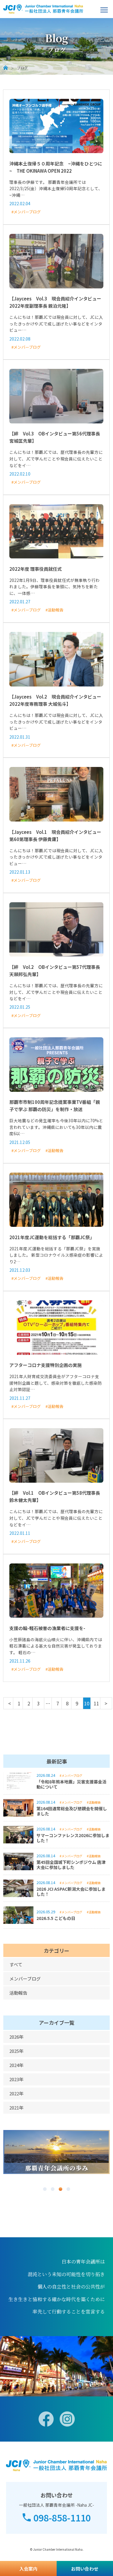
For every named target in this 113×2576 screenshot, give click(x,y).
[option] (56, 2152)
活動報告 (18, 1993)
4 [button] (68, 2189)
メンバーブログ (25, 1979)
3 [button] (61, 2189)
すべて (16, 1964)
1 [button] (45, 2189)
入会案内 (28, 2569)
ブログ (22, 68)
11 (96, 1703)
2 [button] (53, 2189)
